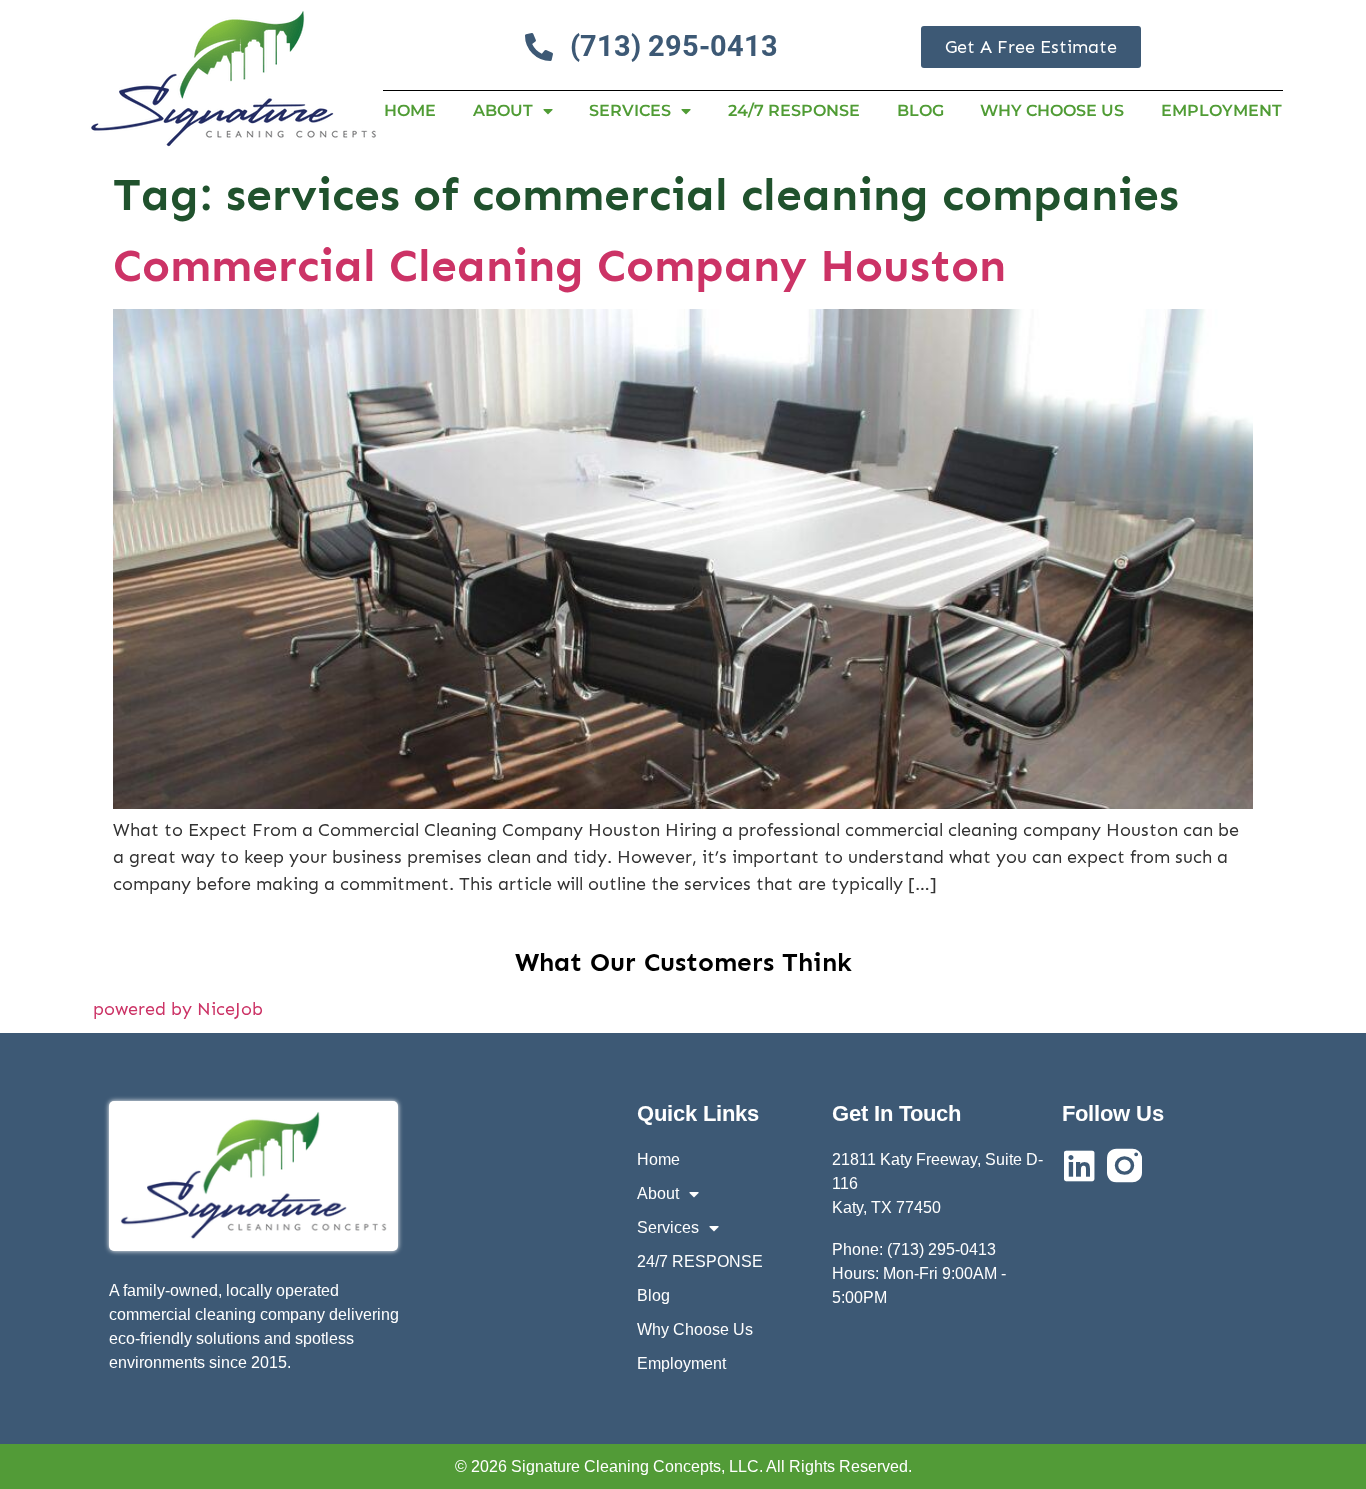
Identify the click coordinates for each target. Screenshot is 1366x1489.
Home (410, 110)
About (503, 110)
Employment (1221, 110)
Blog (920, 110)
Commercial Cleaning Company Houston (559, 265)
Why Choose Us (1052, 110)
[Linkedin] (1079, 1165)
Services (630, 110)
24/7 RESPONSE (794, 110)
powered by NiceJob (178, 1009)
